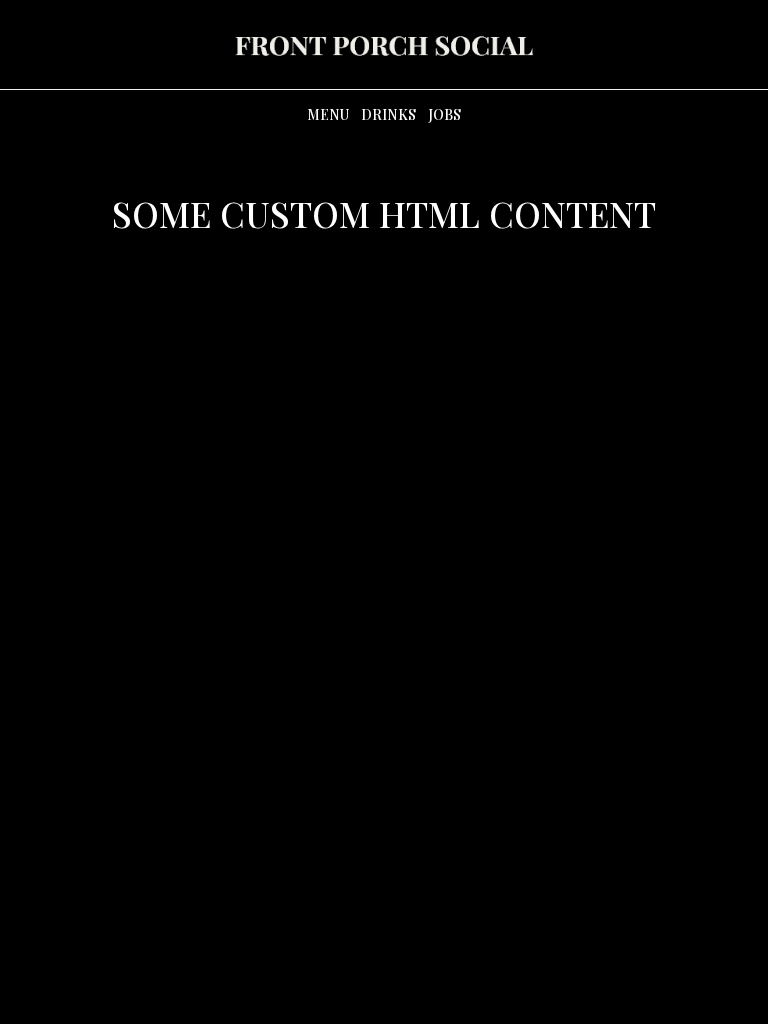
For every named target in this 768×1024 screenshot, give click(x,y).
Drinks (388, 114)
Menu (328, 114)
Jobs (444, 114)
